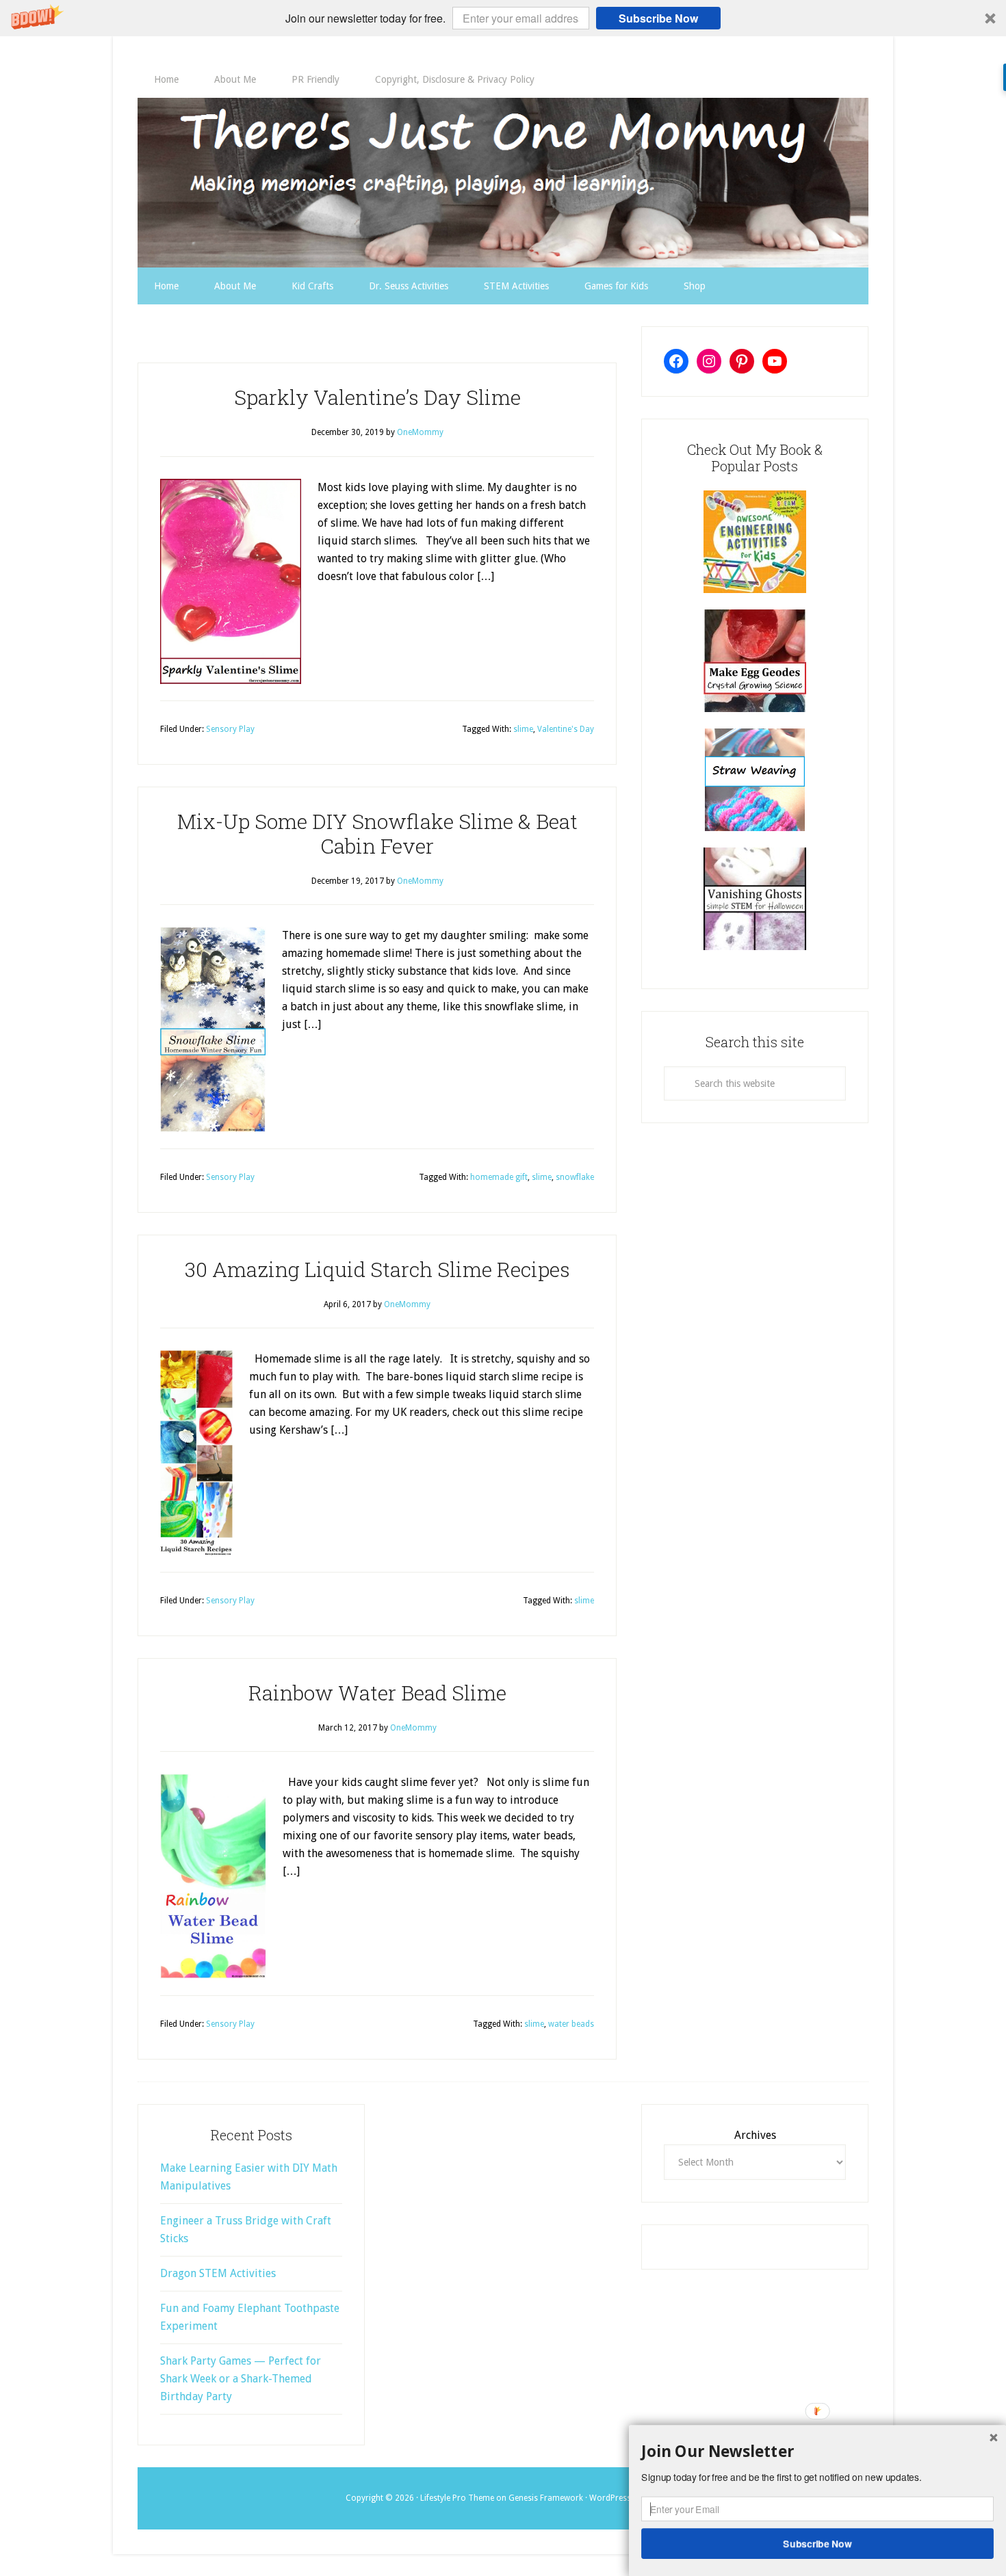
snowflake (575, 1177)
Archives (755, 2135)
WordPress (610, 2498)
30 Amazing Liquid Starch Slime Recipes (377, 1269)
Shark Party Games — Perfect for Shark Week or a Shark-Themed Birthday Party (241, 2379)
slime (523, 729)
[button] (503, 18)
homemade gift (499, 1177)
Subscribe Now (658, 18)
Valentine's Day (566, 729)
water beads (571, 2024)
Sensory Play (230, 729)
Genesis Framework (546, 2498)
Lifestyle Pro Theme (457, 2498)
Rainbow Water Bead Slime (377, 1693)
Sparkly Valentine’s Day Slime (377, 397)
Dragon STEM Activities (218, 2273)
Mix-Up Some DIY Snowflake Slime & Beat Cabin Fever (377, 833)
